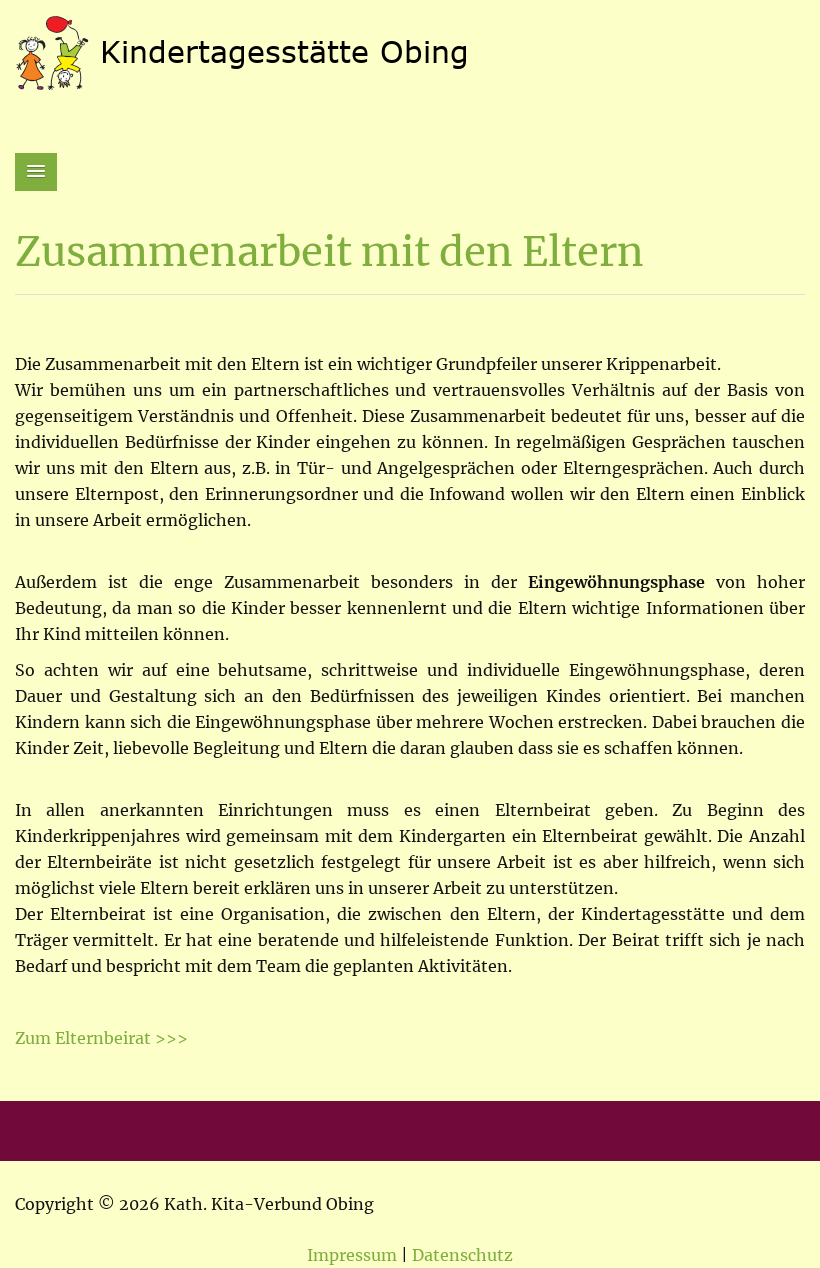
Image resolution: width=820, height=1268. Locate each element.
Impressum (352, 1255)
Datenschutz (462, 1255)
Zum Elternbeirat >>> (101, 1038)
